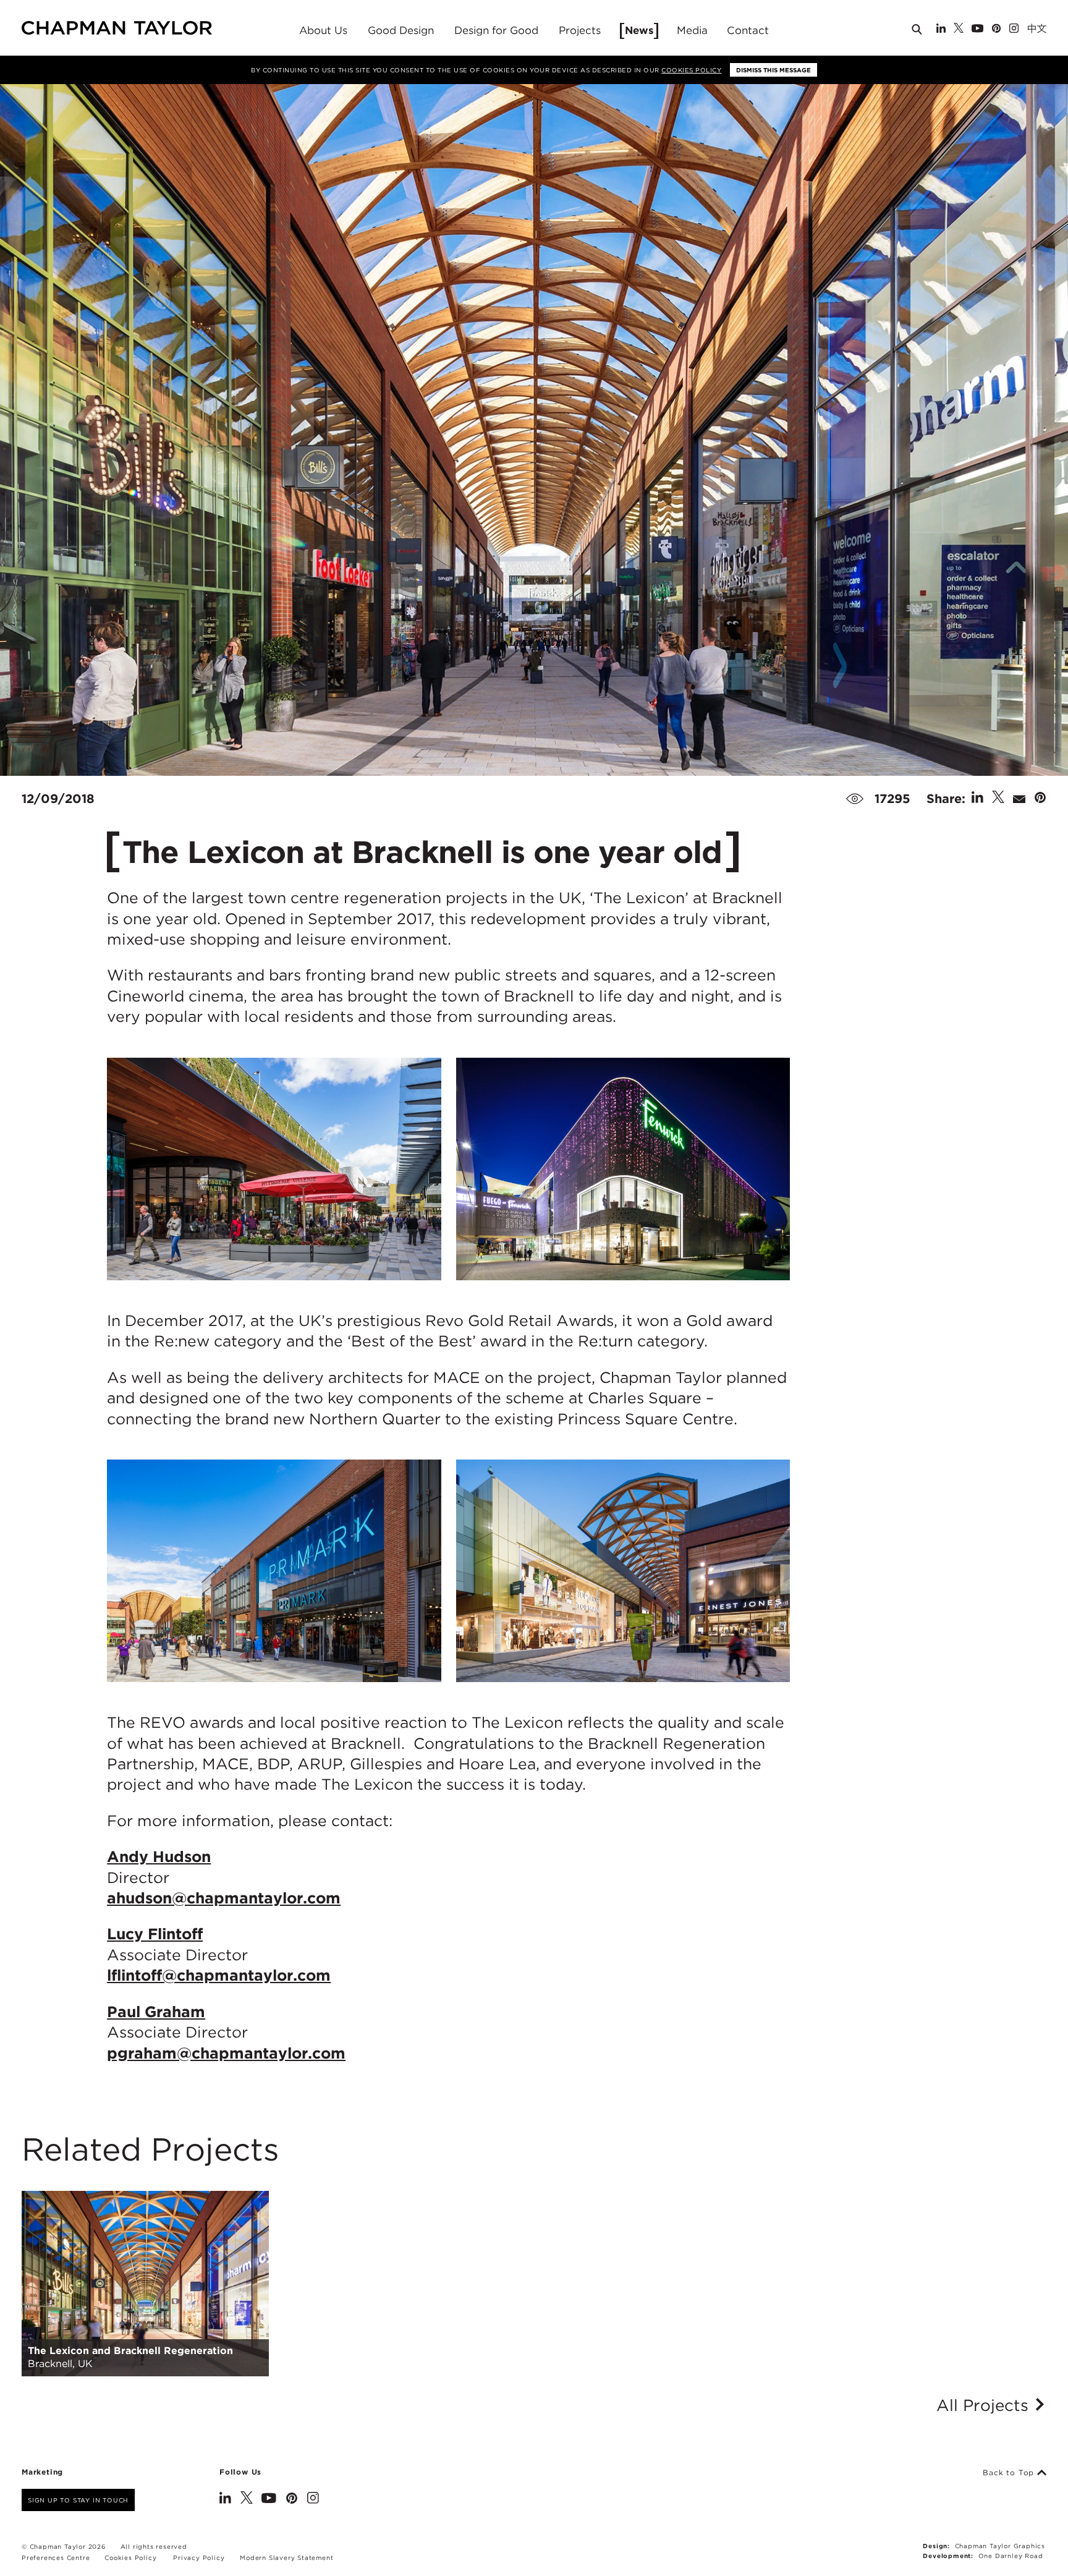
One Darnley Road (1011, 2556)
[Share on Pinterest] (1040, 799)
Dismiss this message (773, 70)
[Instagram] (1014, 29)
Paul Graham (156, 2012)
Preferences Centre (56, 2557)
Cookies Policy (691, 70)
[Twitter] (959, 29)
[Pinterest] (996, 29)
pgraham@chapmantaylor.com (226, 2053)
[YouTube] (977, 29)
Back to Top (1010, 2473)
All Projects (985, 2405)
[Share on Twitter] (998, 799)
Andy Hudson (159, 1856)
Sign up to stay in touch (78, 2500)
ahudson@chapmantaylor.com (224, 1898)
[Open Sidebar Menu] (1051, 29)
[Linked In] (941, 29)
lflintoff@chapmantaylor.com (219, 1975)
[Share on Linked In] (977, 799)
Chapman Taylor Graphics (1000, 2546)
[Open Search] (918, 32)
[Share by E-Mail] (1019, 799)
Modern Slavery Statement (286, 2557)
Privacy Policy (199, 2557)
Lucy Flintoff (155, 1934)
